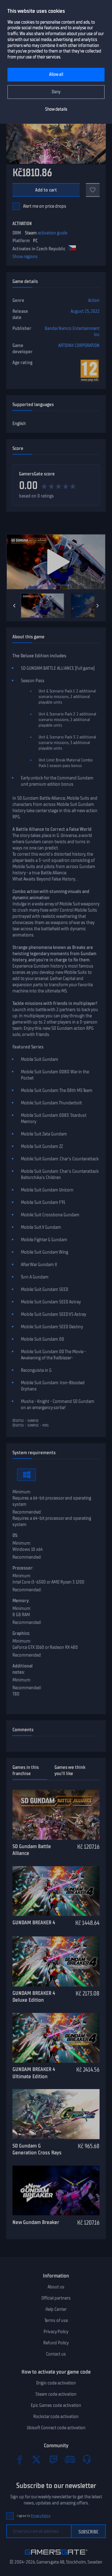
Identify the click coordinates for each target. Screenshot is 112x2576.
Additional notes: (23, 1669)
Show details (56, 109)
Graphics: (21, 1633)
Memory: (21, 1601)
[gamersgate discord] (70, 2459)
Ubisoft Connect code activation (56, 2428)
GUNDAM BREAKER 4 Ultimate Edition (34, 2073)
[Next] (98, 606)
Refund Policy (56, 2343)
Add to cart (46, 190)
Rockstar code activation (56, 2416)
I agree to (34, 2516)
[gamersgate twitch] (53, 2459)
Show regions (25, 257)
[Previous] (14, 606)
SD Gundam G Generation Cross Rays (37, 2149)
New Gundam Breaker (36, 2222)
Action (94, 300)
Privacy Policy (56, 2332)
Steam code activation (56, 2394)
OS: (15, 1535)
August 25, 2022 (85, 311)
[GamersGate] (56, 2556)
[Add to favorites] (93, 190)
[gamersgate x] (36, 2459)
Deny (56, 92)
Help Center (56, 2309)
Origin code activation (56, 2383)
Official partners (56, 2298)
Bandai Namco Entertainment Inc (72, 331)
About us (56, 2287)
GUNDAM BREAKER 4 (34, 1922)
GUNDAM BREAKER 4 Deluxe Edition (34, 1997)
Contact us (56, 2354)
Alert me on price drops (45, 206)
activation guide (52, 233)
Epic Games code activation (56, 2405)
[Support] (87, 2459)
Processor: (23, 1568)
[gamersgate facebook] (20, 2459)
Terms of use (56, 2320)
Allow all (56, 74)
